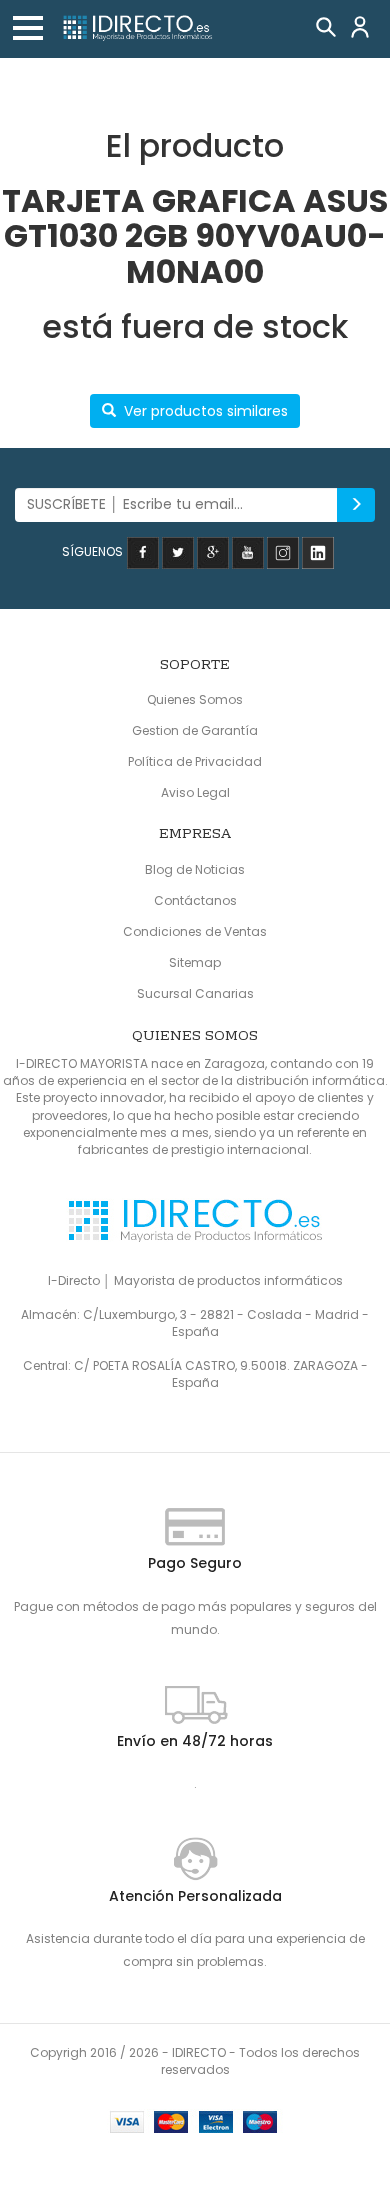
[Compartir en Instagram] (283, 551)
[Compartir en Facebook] (143, 551)
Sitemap (195, 962)
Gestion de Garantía (195, 730)
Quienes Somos (195, 699)
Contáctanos (195, 900)
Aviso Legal (195, 792)
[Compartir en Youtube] (248, 551)
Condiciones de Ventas (195, 931)
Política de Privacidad (195, 761)
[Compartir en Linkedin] (318, 551)
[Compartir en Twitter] (178, 551)
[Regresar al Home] (137, 29)
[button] (28, 28)
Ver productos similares (206, 411)
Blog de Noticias (195, 869)
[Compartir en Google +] (213, 551)
